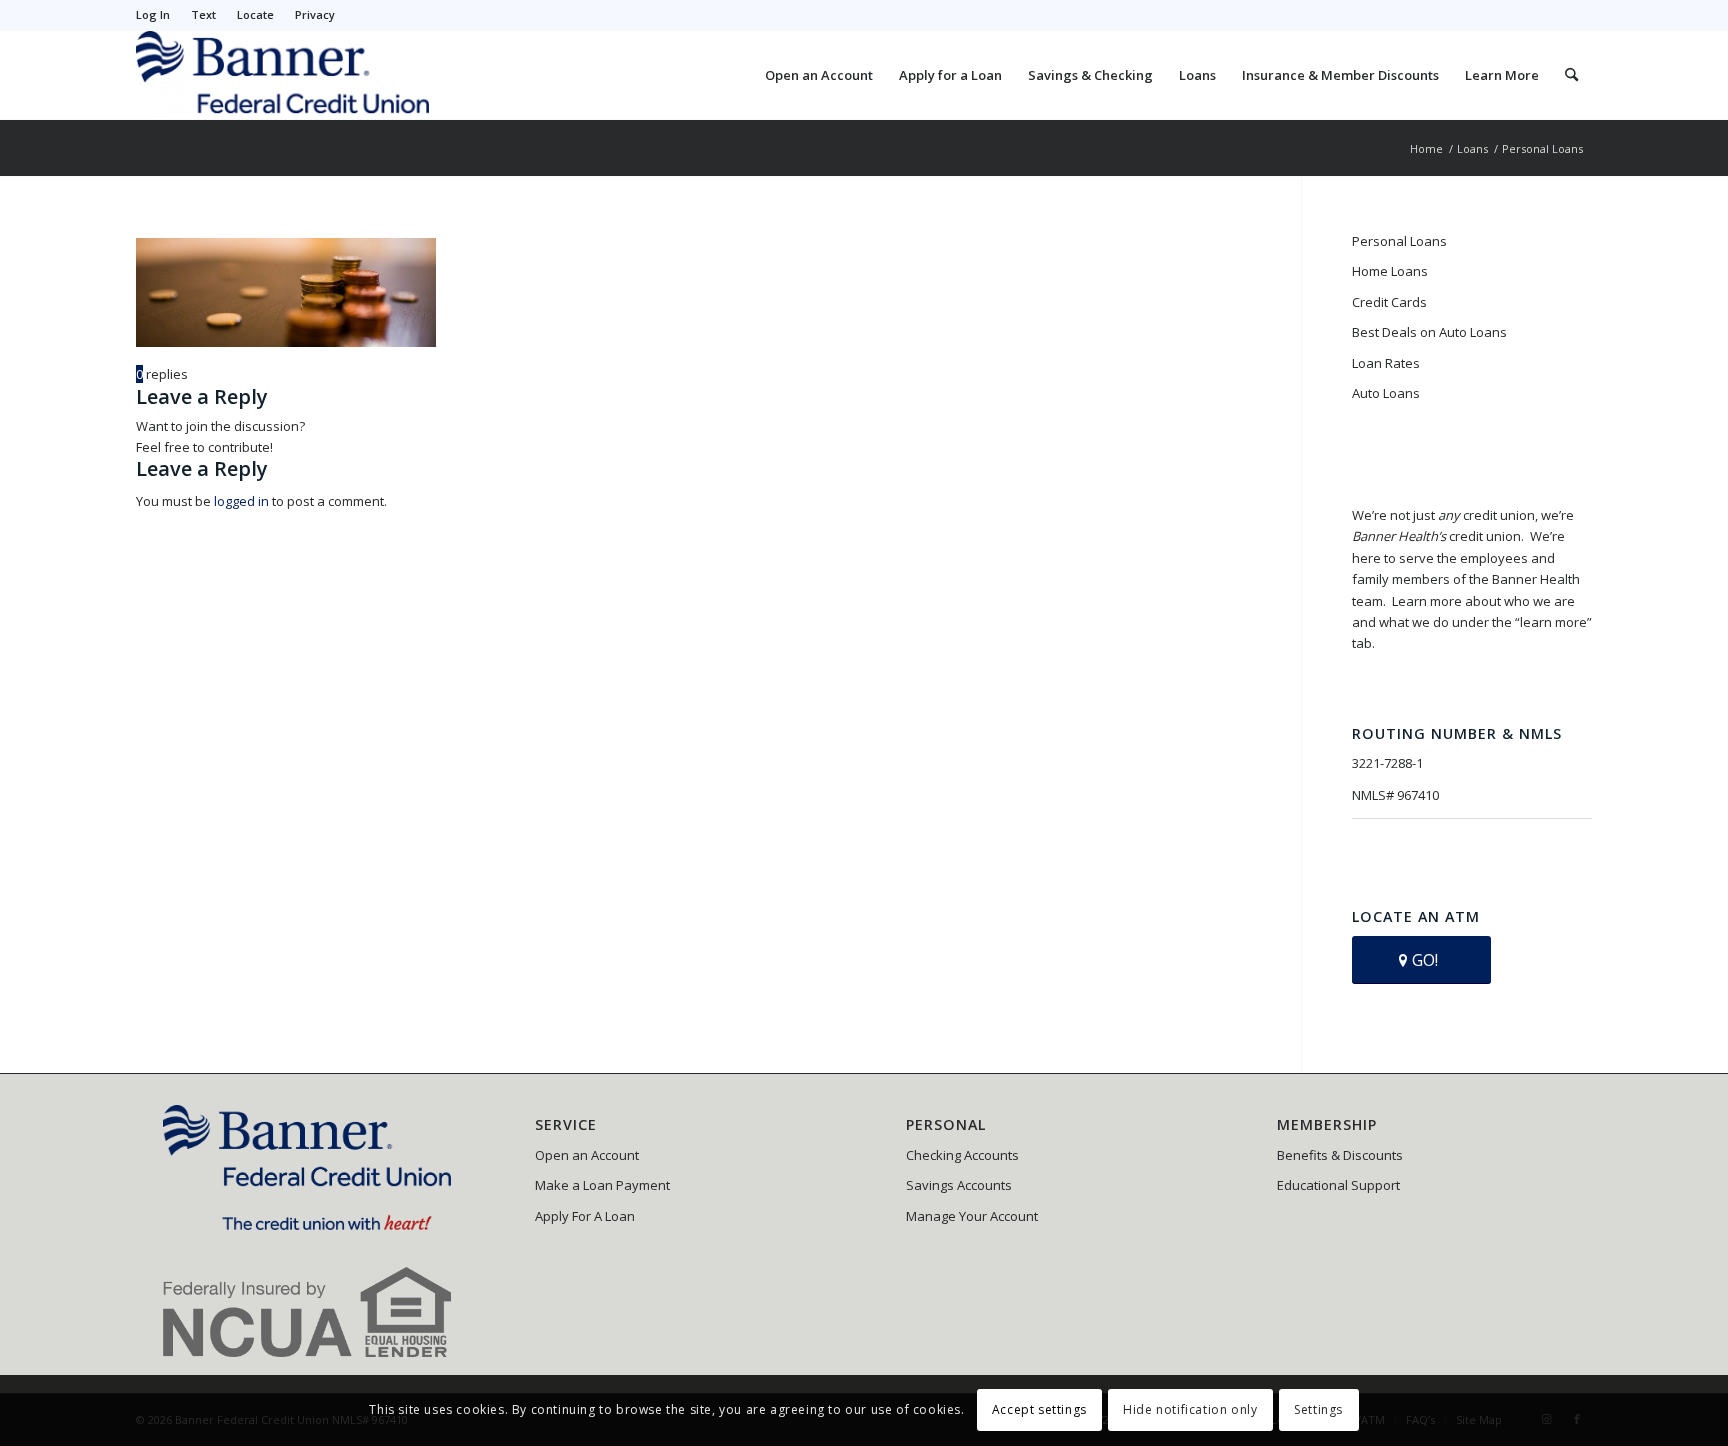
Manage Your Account (972, 1216)
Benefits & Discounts (1340, 1155)
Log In (153, 14)
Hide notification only (1190, 1410)
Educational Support (1338, 1185)
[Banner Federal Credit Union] (282, 75)
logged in (241, 501)
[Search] (1571, 75)
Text (203, 14)
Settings (1318, 1410)
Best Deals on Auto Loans (1429, 332)
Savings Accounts (959, 1185)
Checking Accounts (962, 1155)
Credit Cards (1389, 302)
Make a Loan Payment (602, 1185)
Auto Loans (1386, 393)
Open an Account (587, 1155)
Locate (255, 14)
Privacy (315, 14)
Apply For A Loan (585, 1216)
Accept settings (1039, 1410)
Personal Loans (1399, 241)
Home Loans (1390, 271)
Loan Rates (1386, 363)
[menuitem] (158, 15)
